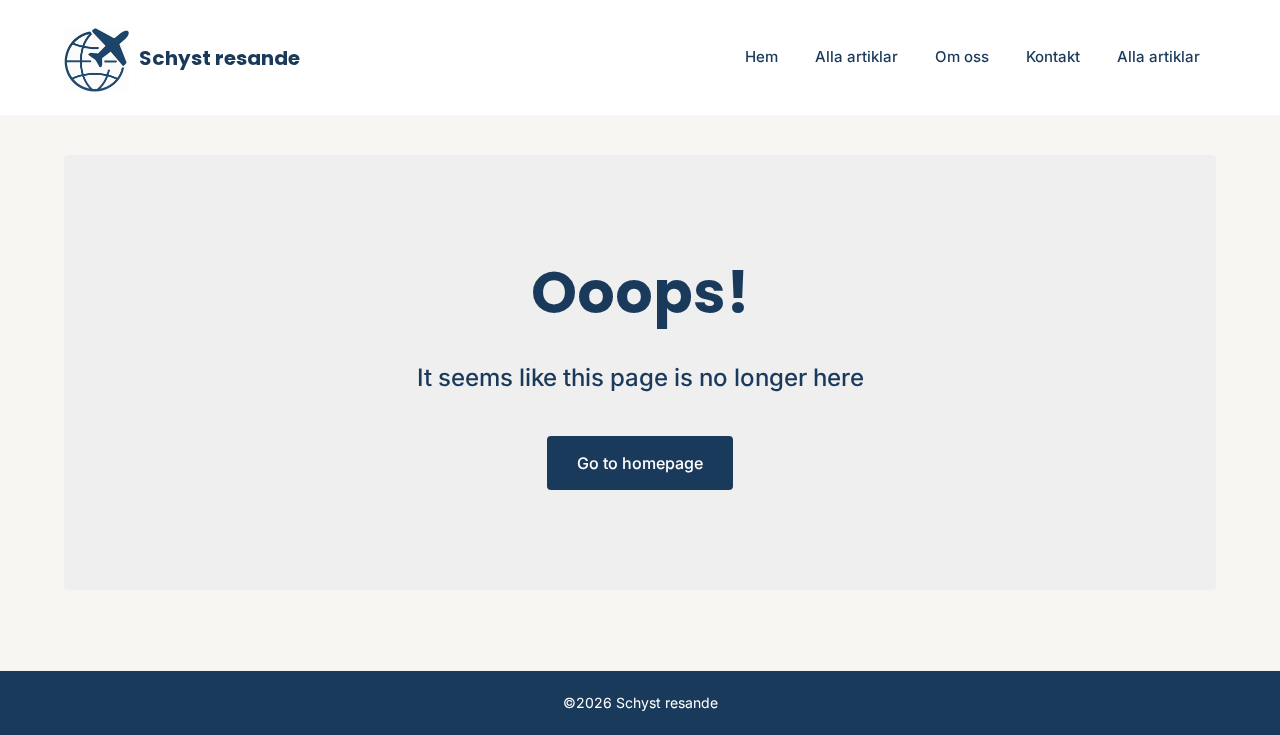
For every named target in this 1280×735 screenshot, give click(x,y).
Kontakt (1053, 56)
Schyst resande (219, 58)
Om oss (962, 56)
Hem (761, 56)
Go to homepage (640, 463)
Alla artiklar (856, 56)
